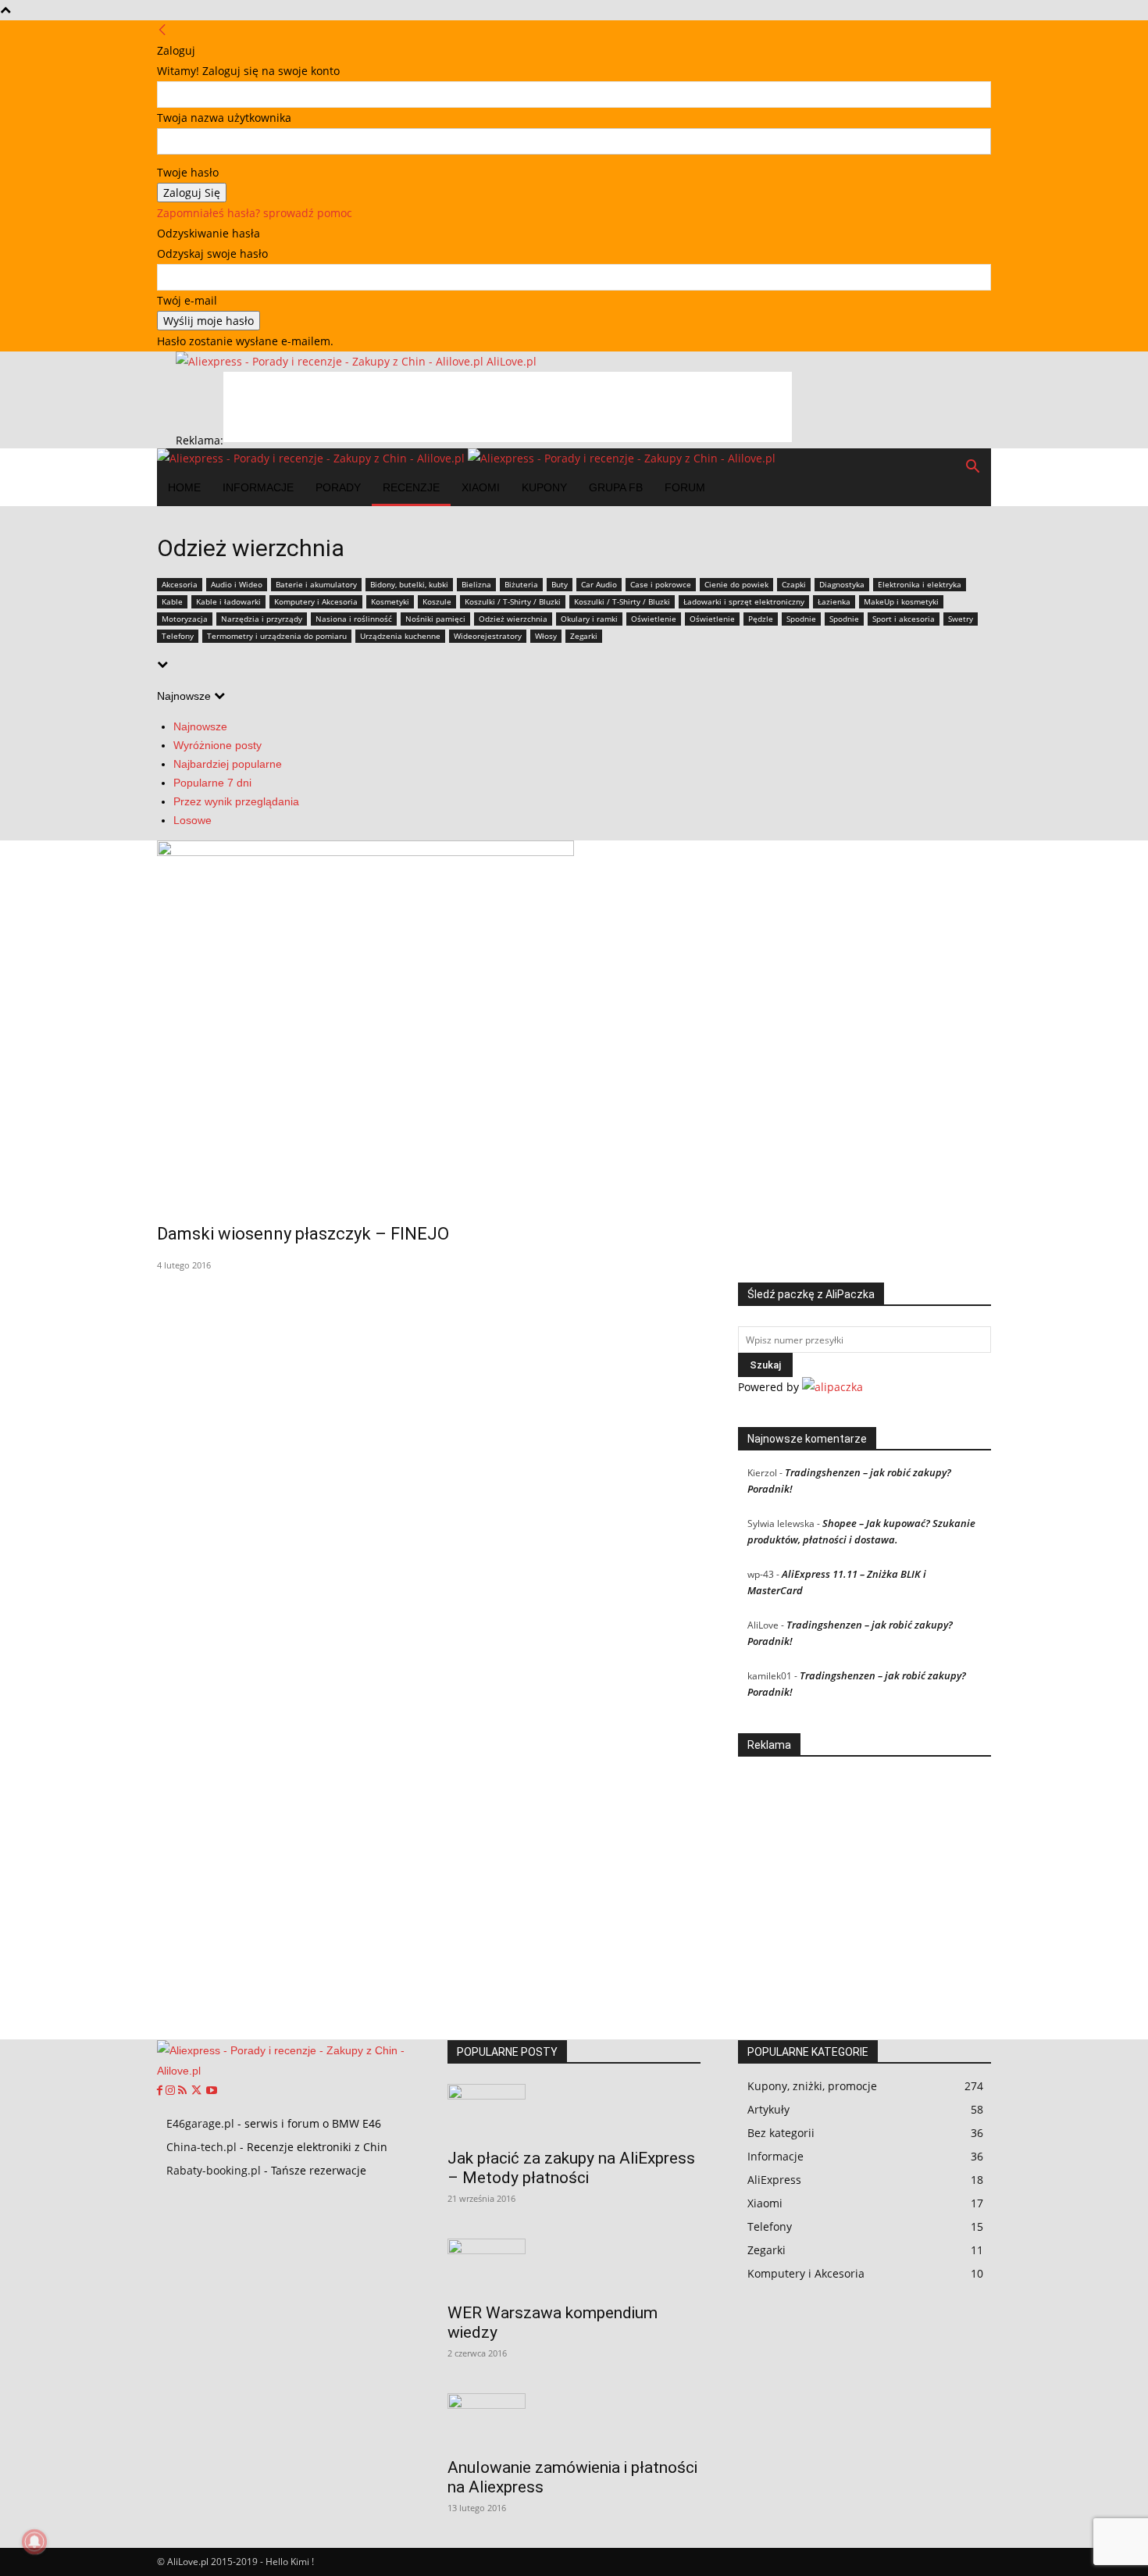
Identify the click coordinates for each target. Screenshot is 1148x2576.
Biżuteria (521, 584)
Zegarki (584, 636)
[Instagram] (172, 2091)
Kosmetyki (390, 601)
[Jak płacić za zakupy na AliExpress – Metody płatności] (574, 2111)
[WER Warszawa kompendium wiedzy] (574, 2266)
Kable (172, 601)
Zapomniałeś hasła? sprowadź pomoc (255, 213)
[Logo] (312, 458)
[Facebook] (161, 2091)
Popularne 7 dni (212, 783)
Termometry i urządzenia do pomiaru (277, 636)
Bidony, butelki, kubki (409, 584)
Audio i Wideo (237, 584)
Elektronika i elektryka (920, 584)
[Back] (162, 30)
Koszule (437, 601)
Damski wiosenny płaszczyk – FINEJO (303, 1234)
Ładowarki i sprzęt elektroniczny (744, 601)
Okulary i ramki (589, 619)
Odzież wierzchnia (513, 619)
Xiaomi (481, 487)
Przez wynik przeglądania (236, 801)
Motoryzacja (185, 619)
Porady (338, 487)
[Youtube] (212, 2091)
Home (184, 487)
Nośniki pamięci (435, 619)
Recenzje (411, 487)
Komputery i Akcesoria (316, 601)
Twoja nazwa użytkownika (224, 118)
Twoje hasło (188, 172)
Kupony (544, 487)
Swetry (961, 619)
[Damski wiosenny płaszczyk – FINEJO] (574, 1021)
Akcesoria (180, 584)
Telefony (178, 636)
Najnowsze (200, 726)
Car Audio (599, 584)
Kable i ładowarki (228, 601)
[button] (972, 468)
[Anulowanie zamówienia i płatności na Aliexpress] (574, 2421)
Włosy (546, 636)
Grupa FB (616, 487)
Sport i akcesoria (904, 619)
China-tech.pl (201, 2147)
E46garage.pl (200, 2123)
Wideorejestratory (488, 636)
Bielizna (476, 584)
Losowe (193, 820)
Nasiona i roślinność (354, 619)
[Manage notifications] (34, 2542)
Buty (560, 584)
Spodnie (801, 619)
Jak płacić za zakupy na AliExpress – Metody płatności (571, 2168)
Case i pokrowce (661, 584)
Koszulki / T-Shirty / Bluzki (513, 601)
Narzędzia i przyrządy (262, 619)
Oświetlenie (654, 619)
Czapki (794, 584)
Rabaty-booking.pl (214, 2170)
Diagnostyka (842, 584)
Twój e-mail (187, 300)
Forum (685, 487)
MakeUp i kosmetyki (901, 601)
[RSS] (184, 2091)
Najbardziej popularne (228, 764)
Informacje (258, 487)
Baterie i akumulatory (316, 584)
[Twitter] (198, 2091)
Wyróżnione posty (217, 745)
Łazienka (834, 601)
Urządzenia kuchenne (400, 636)
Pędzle (761, 619)
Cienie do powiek (736, 584)
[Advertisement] (508, 407)
